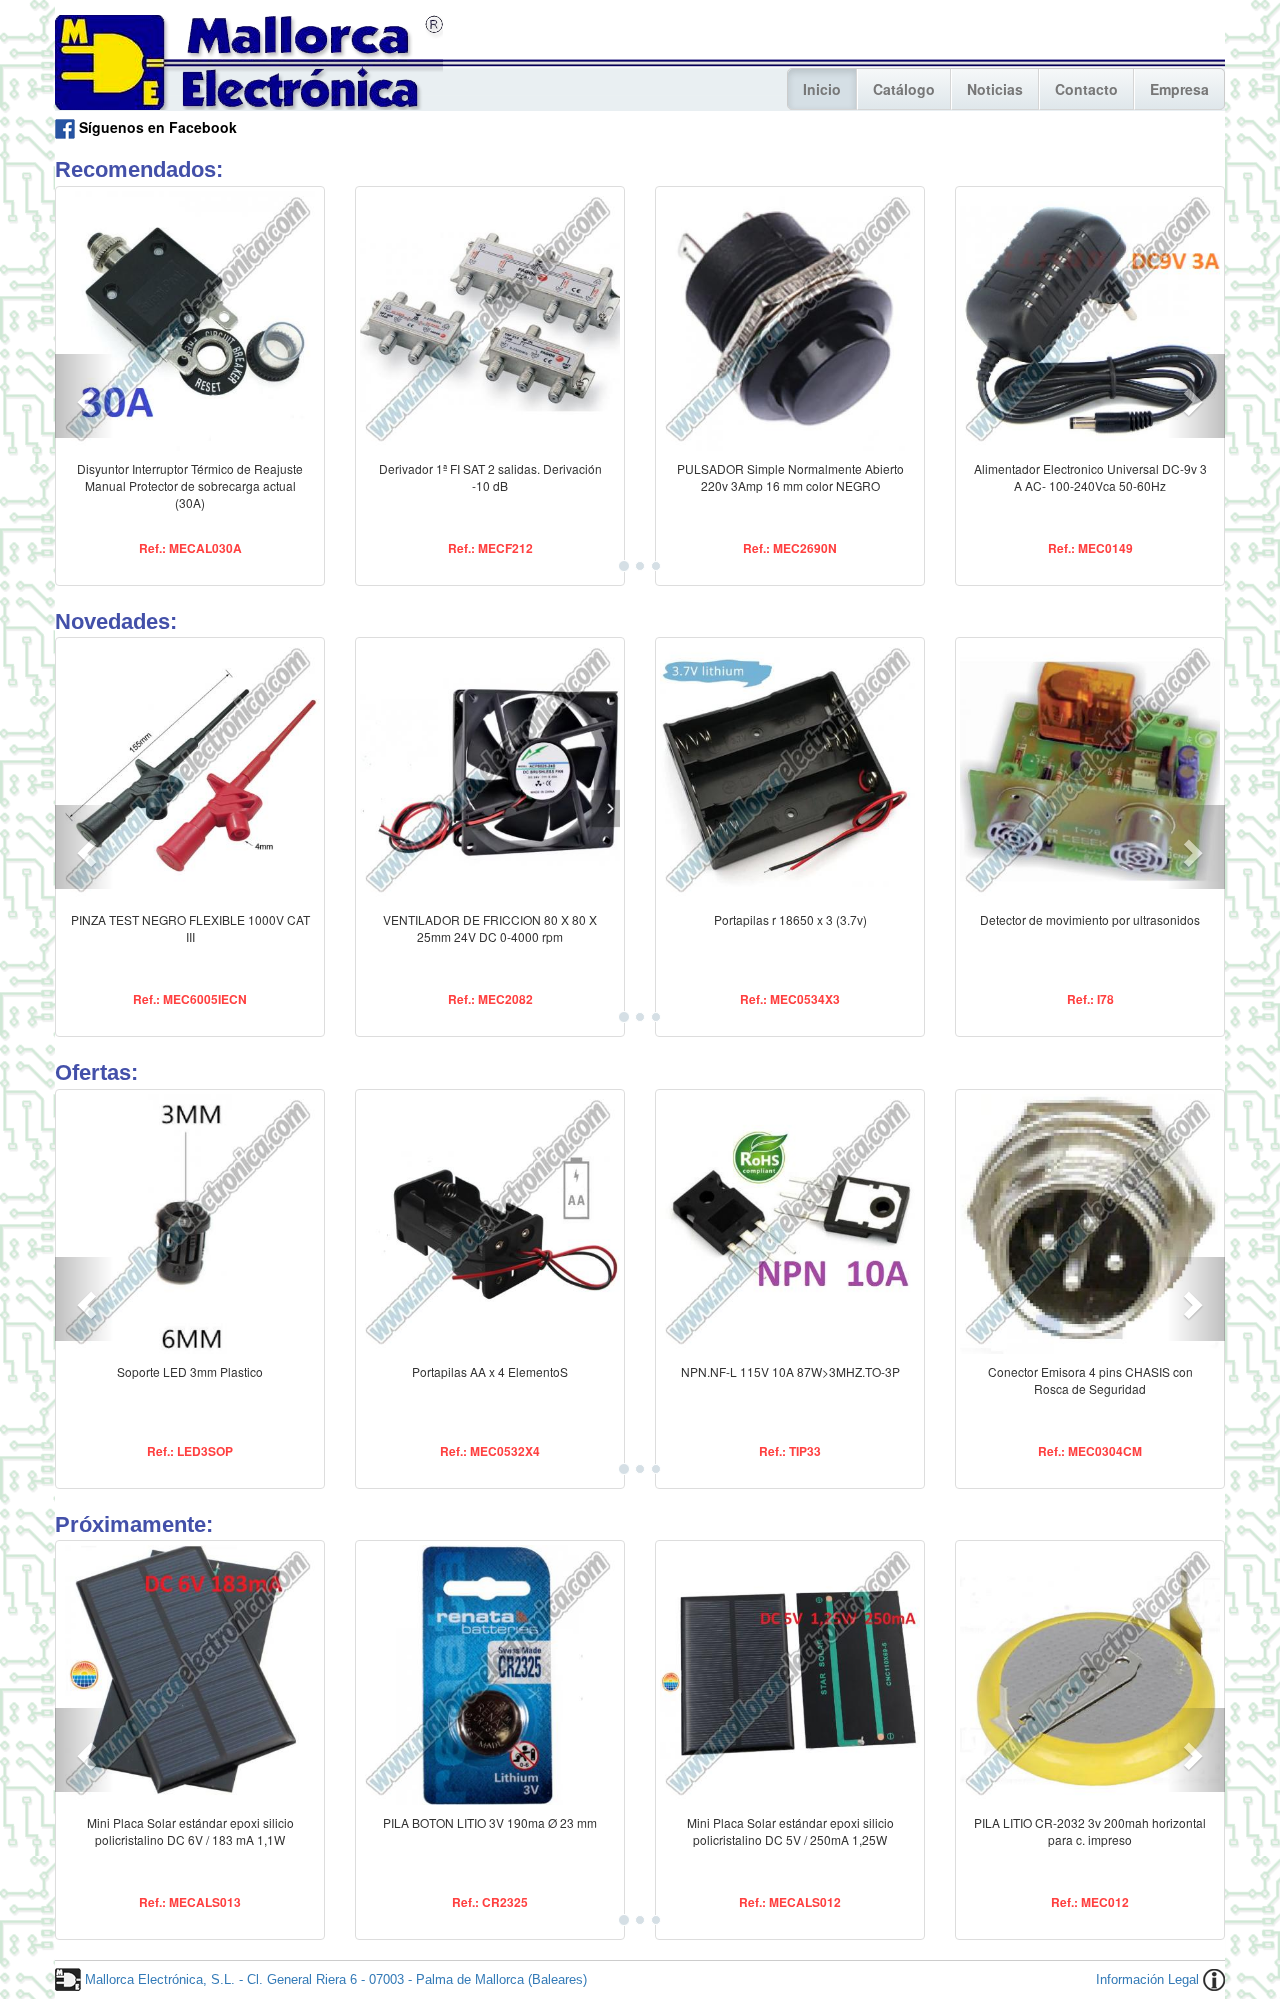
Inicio (822, 89)
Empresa (1179, 89)
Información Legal (1147, 1979)
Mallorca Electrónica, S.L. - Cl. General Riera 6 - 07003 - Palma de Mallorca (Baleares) (336, 1979)
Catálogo (904, 89)
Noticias (995, 89)
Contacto (1086, 89)
